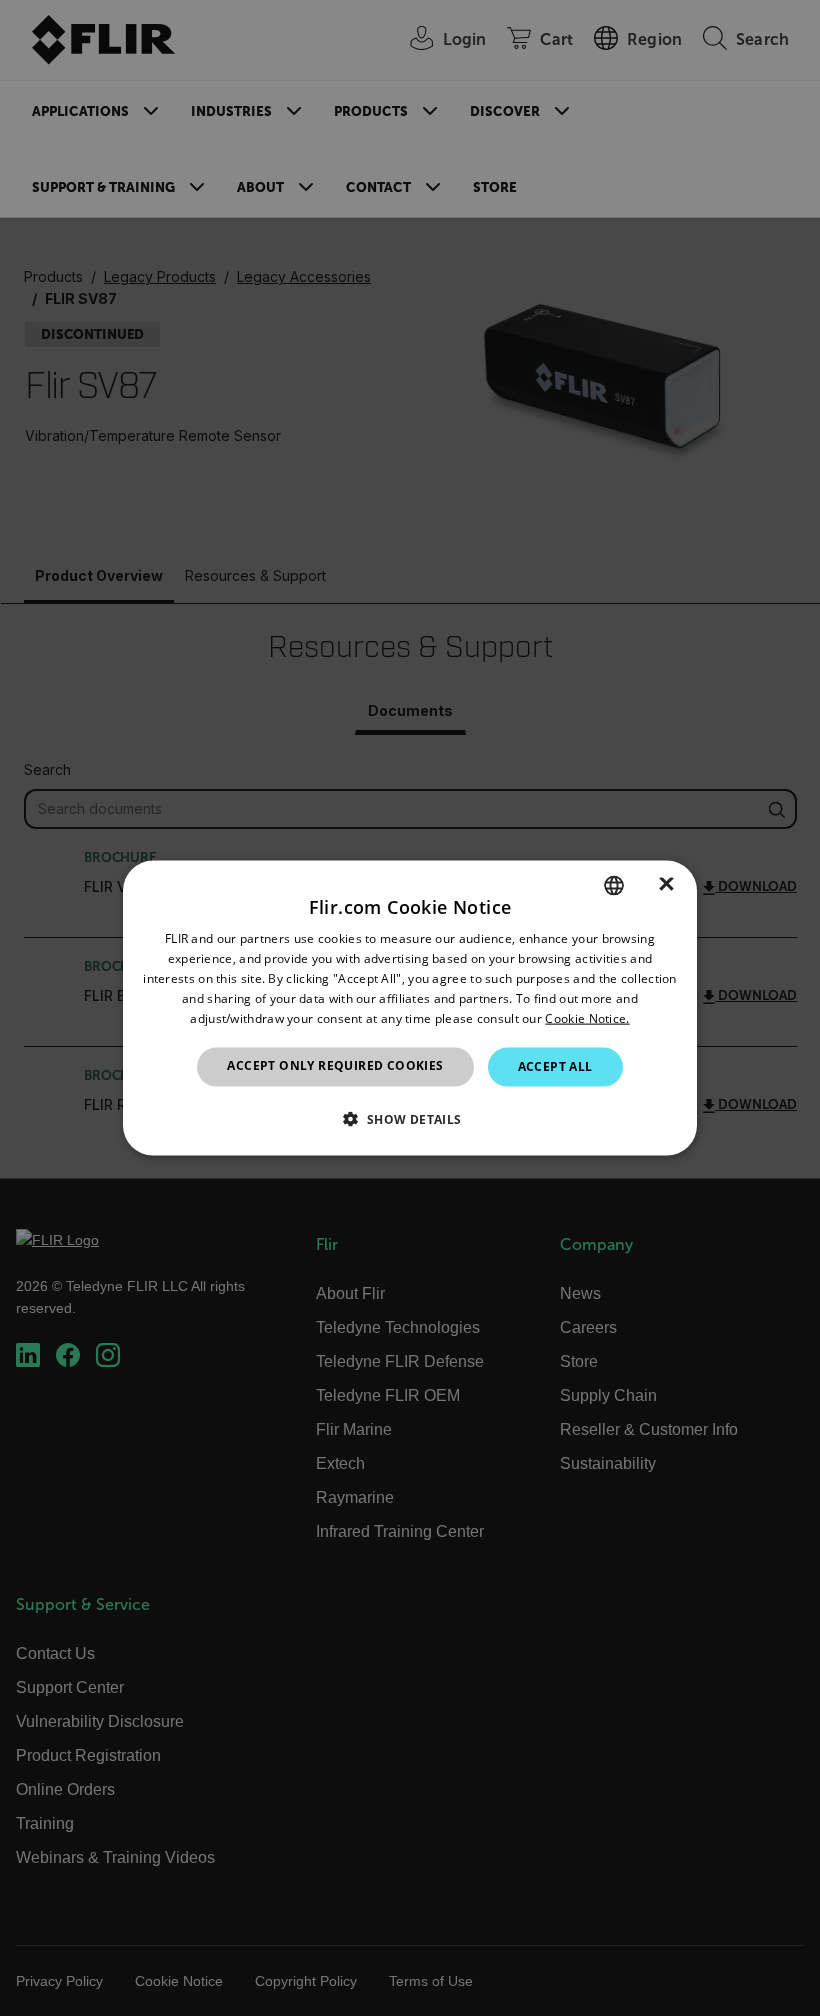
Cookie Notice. (587, 1017)
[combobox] (614, 886)
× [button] (666, 884)
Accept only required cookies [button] (335, 1065)
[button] (409, 1118)
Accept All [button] (555, 1066)
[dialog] (410, 1008)
